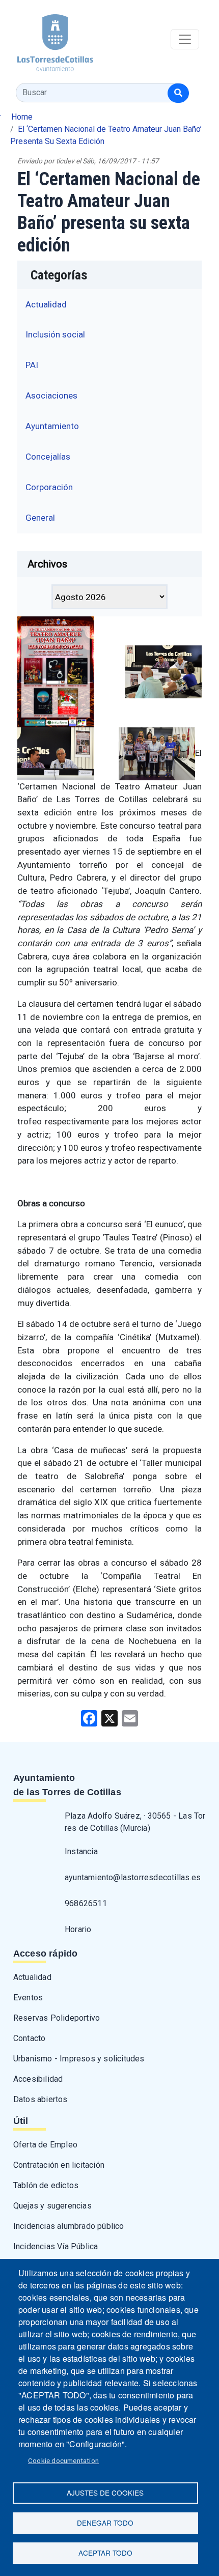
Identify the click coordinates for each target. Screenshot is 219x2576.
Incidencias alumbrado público (69, 2226)
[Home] (47, 39)
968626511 (86, 1903)
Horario (78, 1929)
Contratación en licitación (59, 2165)
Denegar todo (105, 2523)
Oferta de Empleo (45, 2145)
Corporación (49, 487)
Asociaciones (51, 395)
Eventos (28, 1998)
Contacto (30, 2038)
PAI (32, 365)
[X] (109, 1718)
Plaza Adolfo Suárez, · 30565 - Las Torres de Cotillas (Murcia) (135, 1822)
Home (22, 117)
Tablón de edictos (46, 2185)
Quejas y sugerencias (52, 2206)
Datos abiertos (40, 2099)
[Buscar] (178, 93)
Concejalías (48, 457)
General (40, 518)
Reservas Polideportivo (57, 2018)
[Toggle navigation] (185, 39)
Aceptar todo (105, 2553)
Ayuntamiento (52, 426)
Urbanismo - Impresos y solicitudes (79, 2059)
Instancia (81, 1851)
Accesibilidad (38, 2079)
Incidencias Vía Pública (56, 2246)
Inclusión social (55, 334)
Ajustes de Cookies (105, 2493)
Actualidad (46, 304)
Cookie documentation (63, 2460)
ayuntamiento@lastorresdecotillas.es (133, 1877)
